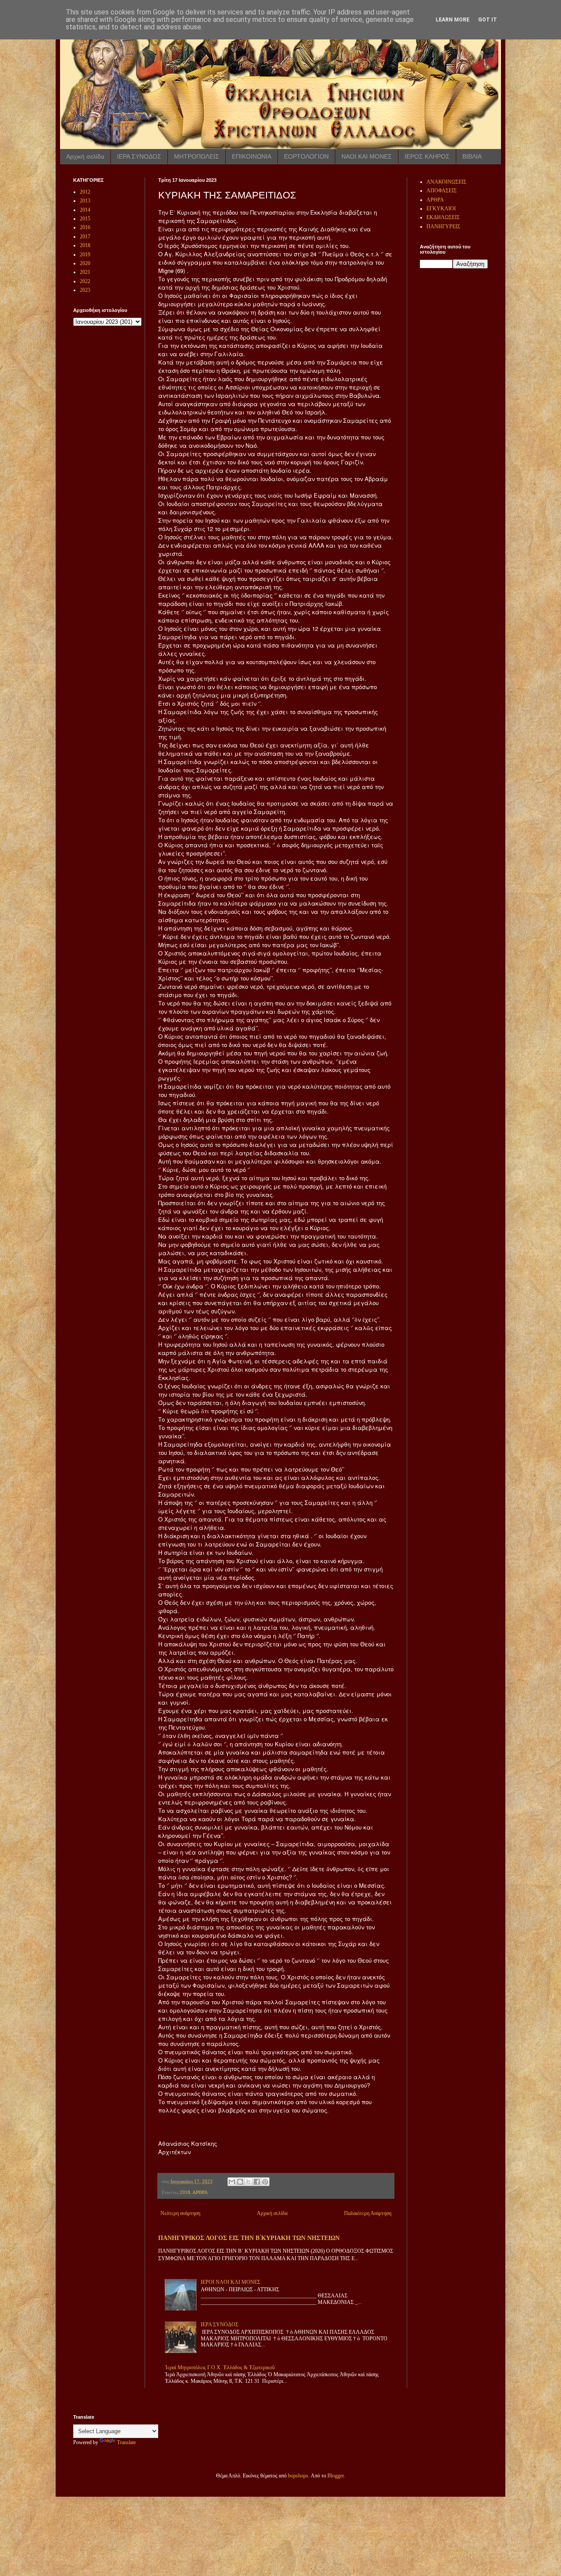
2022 (85, 281)
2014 (85, 210)
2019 (85, 255)
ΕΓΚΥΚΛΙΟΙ (441, 209)
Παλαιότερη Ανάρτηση (368, 2213)
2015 (85, 219)
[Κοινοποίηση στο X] (249, 2182)
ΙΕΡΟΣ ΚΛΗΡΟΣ (427, 156)
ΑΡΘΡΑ (200, 2192)
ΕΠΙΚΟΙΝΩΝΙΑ (252, 156)
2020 (85, 263)
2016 (85, 227)
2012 (85, 192)
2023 (85, 290)
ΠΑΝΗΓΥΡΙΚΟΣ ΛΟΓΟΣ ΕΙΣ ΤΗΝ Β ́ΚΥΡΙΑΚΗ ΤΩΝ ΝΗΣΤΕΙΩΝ (249, 2238)
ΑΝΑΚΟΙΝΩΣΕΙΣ (446, 182)
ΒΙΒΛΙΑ (472, 156)
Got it (488, 20)
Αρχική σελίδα (85, 156)
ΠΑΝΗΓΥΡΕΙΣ (443, 226)
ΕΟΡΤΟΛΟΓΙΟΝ (306, 156)
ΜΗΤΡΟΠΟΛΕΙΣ (197, 156)
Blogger (336, 2476)
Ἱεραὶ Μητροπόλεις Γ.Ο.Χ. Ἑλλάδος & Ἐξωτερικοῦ (220, 2367)
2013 (85, 201)
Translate (126, 2442)
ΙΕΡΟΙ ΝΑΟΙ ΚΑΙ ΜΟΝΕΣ (231, 2282)
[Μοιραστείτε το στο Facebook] (257, 2182)
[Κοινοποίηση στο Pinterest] (265, 2182)
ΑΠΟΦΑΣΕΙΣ (442, 191)
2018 (185, 2192)
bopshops (298, 2476)
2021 (85, 272)
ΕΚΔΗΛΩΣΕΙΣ (443, 217)
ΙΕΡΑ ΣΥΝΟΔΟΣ (139, 156)
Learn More (453, 20)
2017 (85, 237)
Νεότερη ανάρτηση (180, 2213)
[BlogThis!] (240, 2182)
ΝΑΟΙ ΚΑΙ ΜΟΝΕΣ (367, 156)
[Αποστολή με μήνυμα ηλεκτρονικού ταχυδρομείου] (232, 2182)
